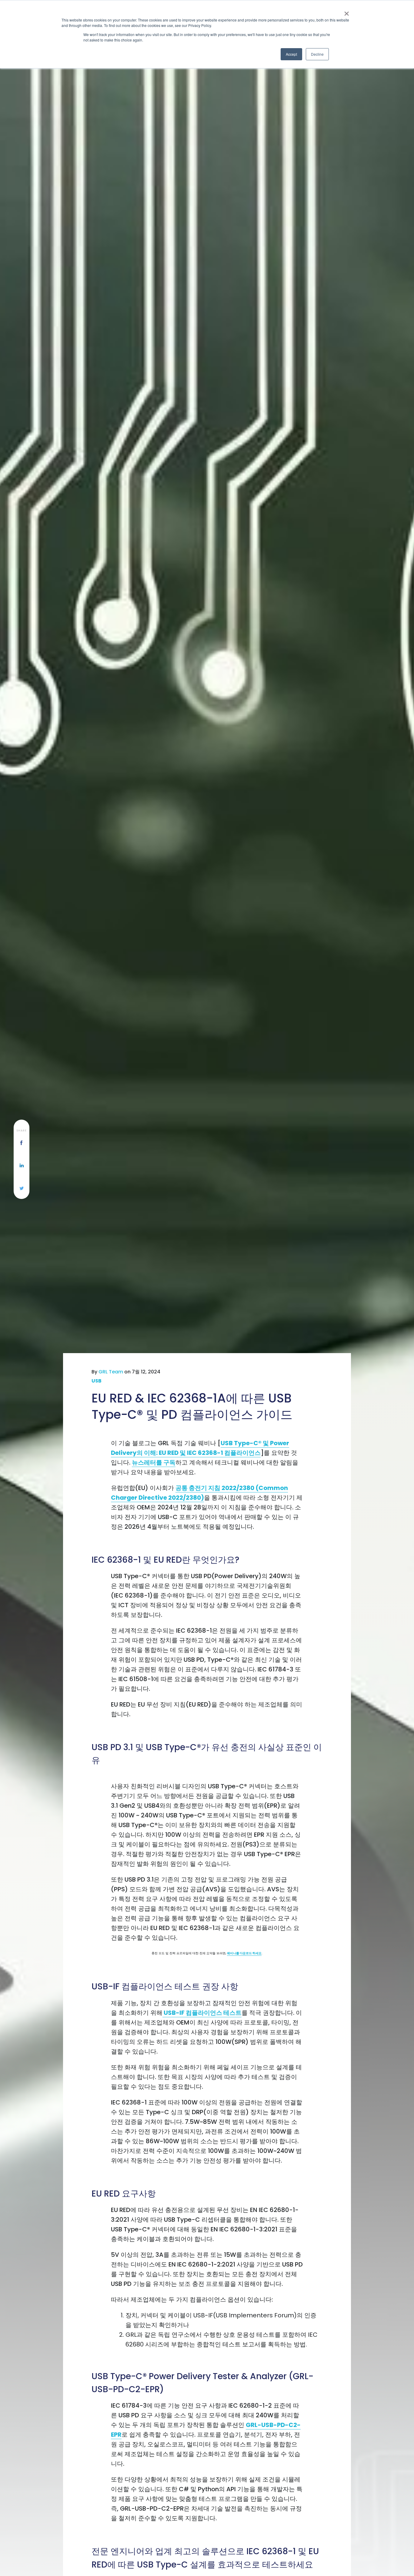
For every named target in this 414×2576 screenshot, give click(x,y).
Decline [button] (317, 54)
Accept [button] (291, 54)
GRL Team (111, 1372)
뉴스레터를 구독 (154, 1462)
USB (97, 1381)
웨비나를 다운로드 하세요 (244, 1953)
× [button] (347, 12)
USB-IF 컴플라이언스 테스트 (202, 2013)
